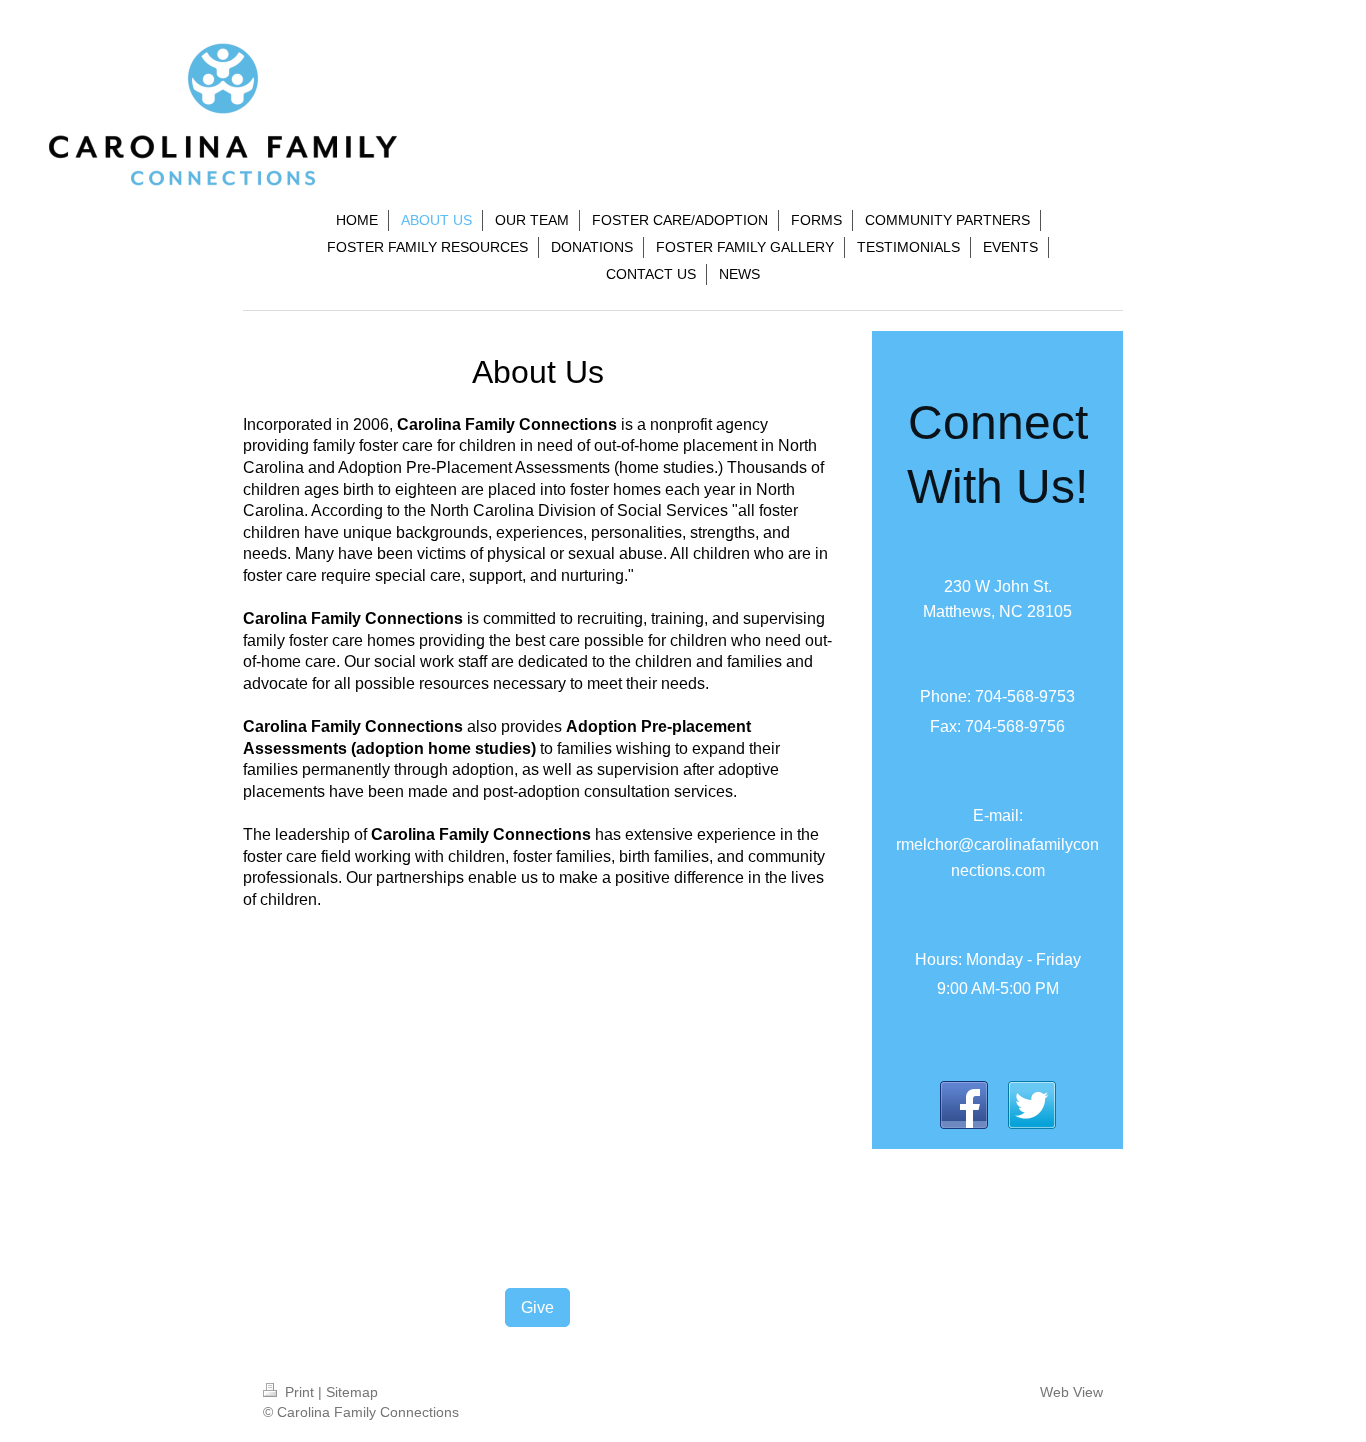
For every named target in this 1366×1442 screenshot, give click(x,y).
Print (299, 1392)
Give (537, 1307)
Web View (1071, 1392)
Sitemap (352, 1392)
